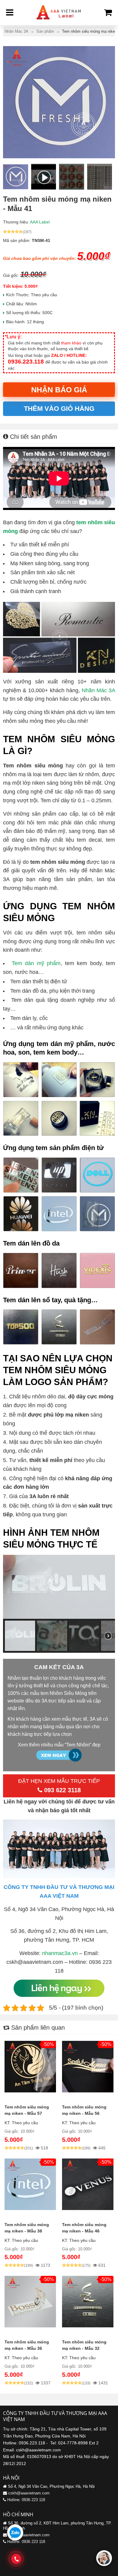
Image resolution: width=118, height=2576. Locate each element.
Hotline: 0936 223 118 (26, 2500)
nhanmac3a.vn (60, 1953)
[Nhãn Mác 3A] (59, 21)
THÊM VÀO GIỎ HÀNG (59, 409)
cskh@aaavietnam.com (29, 2493)
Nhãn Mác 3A (98, 690)
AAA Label (40, 222)
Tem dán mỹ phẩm (36, 963)
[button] (20, 1636)
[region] (59, 1604)
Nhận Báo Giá (59, 390)
